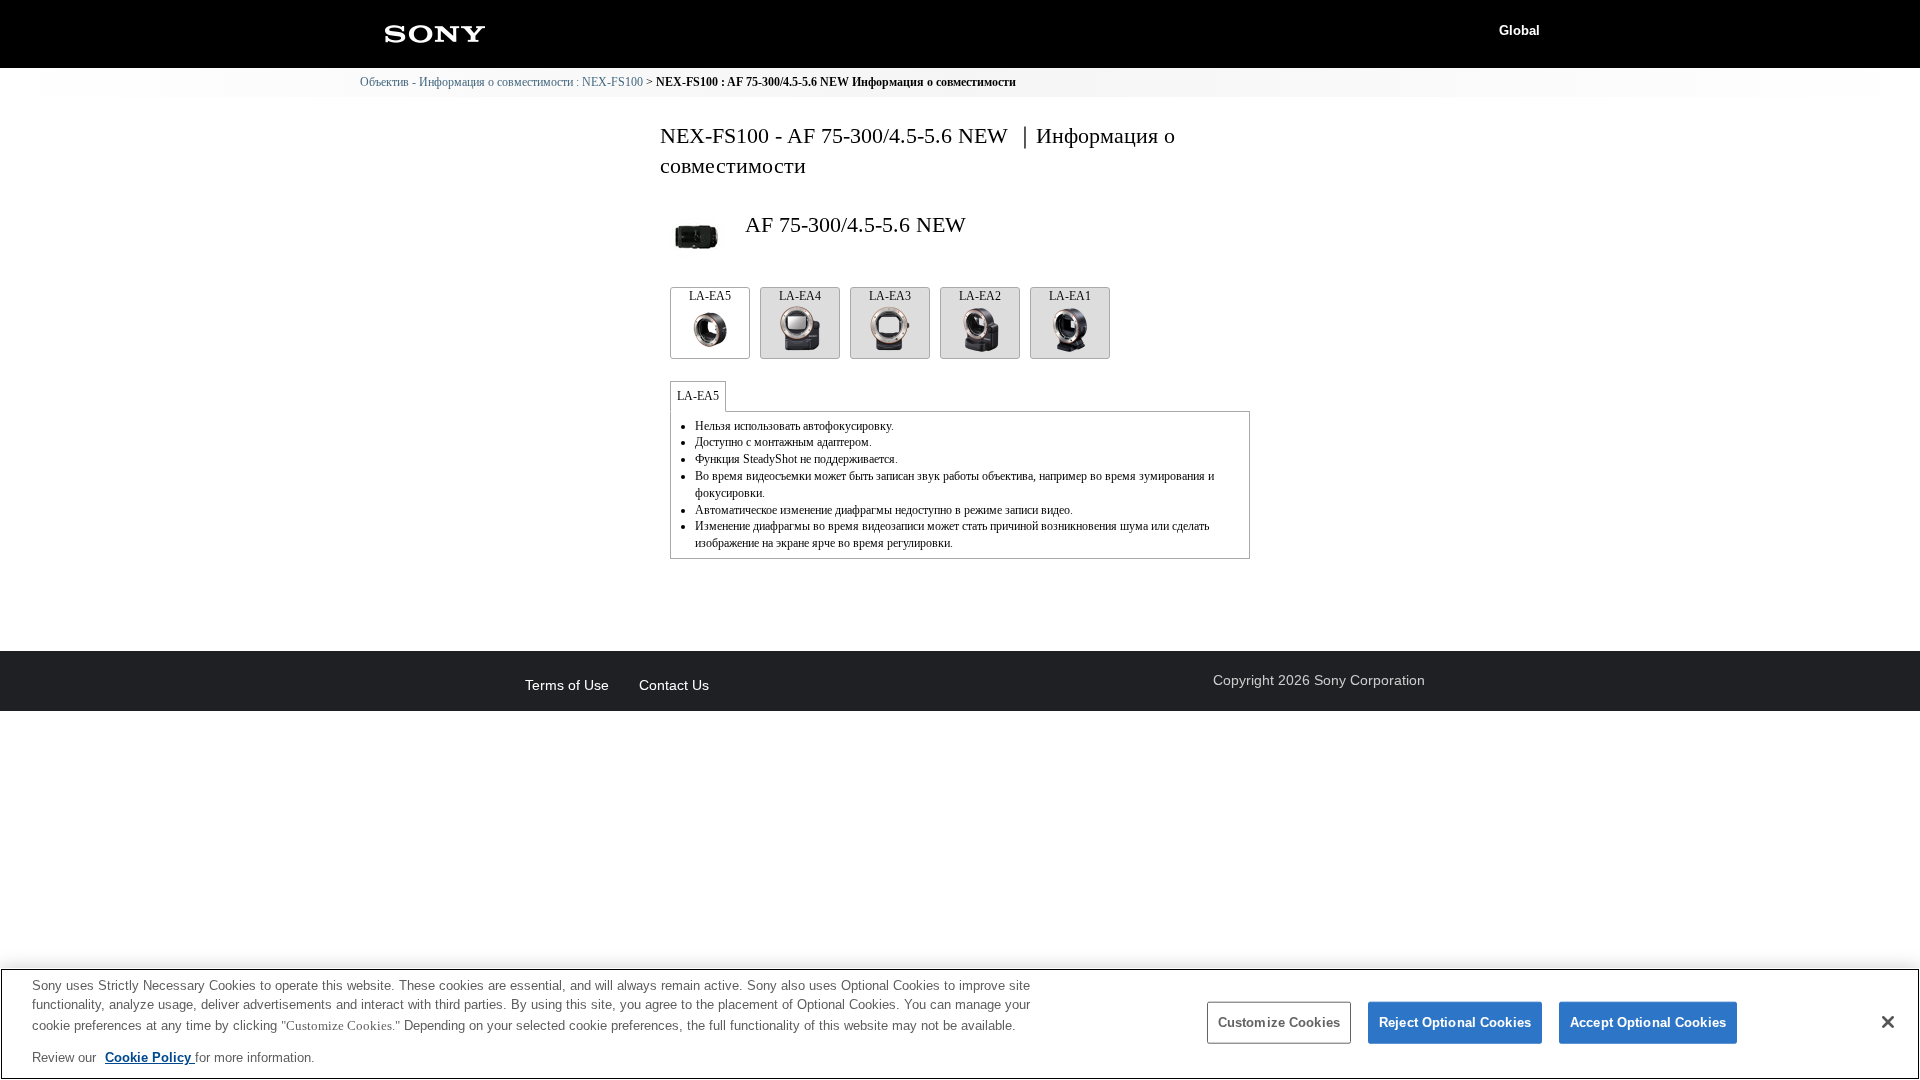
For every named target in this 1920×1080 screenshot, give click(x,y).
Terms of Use (567, 685)
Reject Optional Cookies (1455, 1022)
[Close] (1888, 1022)
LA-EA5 (710, 296)
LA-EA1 (1070, 296)
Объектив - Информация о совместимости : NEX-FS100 (501, 82)
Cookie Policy (150, 1056)
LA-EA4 (800, 296)
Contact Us (674, 685)
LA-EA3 (890, 296)
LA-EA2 (980, 296)
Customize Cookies (1279, 1022)
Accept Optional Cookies (1648, 1022)
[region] (960, 1024)
